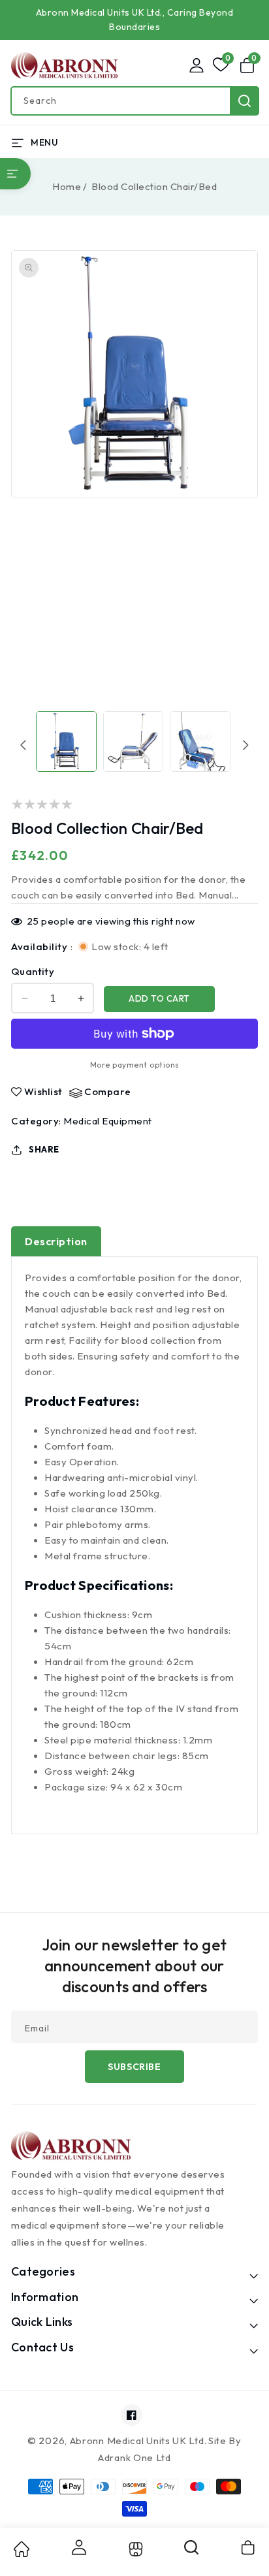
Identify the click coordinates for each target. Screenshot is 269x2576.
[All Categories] (15, 174)
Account (78, 2547)
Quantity (33, 971)
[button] (249, 65)
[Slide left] (24, 745)
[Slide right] (245, 745)
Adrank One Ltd (134, 2457)
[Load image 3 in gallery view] (200, 741)
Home (67, 186)
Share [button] (44, 1149)
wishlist (43, 1092)
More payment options (135, 1065)
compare (108, 1092)
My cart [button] (249, 2547)
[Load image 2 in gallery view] (134, 741)
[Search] (192, 2552)
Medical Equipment (108, 1121)
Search (245, 101)
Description (56, 1241)
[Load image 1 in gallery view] (66, 741)
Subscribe (134, 2067)
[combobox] (134, 101)
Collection (134, 2549)
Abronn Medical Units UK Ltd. (138, 2441)
